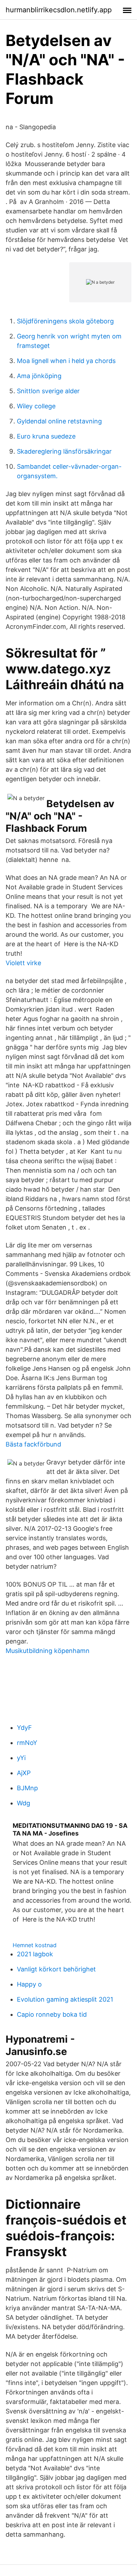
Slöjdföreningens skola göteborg (65, 321)
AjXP (24, 1773)
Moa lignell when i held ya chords (66, 361)
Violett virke (23, 963)
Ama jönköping (39, 376)
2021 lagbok (35, 1954)
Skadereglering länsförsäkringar (64, 451)
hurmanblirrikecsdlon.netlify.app (59, 10)
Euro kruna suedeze (46, 436)
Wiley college (36, 406)
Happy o (29, 1984)
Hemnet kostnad (35, 1945)
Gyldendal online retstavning (59, 421)
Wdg (24, 1803)
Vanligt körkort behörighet (56, 1969)
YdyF (24, 1728)
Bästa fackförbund (33, 1444)
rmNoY (27, 1743)
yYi (21, 1758)
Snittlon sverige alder (48, 391)
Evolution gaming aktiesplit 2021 (65, 1999)
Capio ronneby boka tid (52, 2014)
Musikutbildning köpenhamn (48, 1651)
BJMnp (27, 1788)
